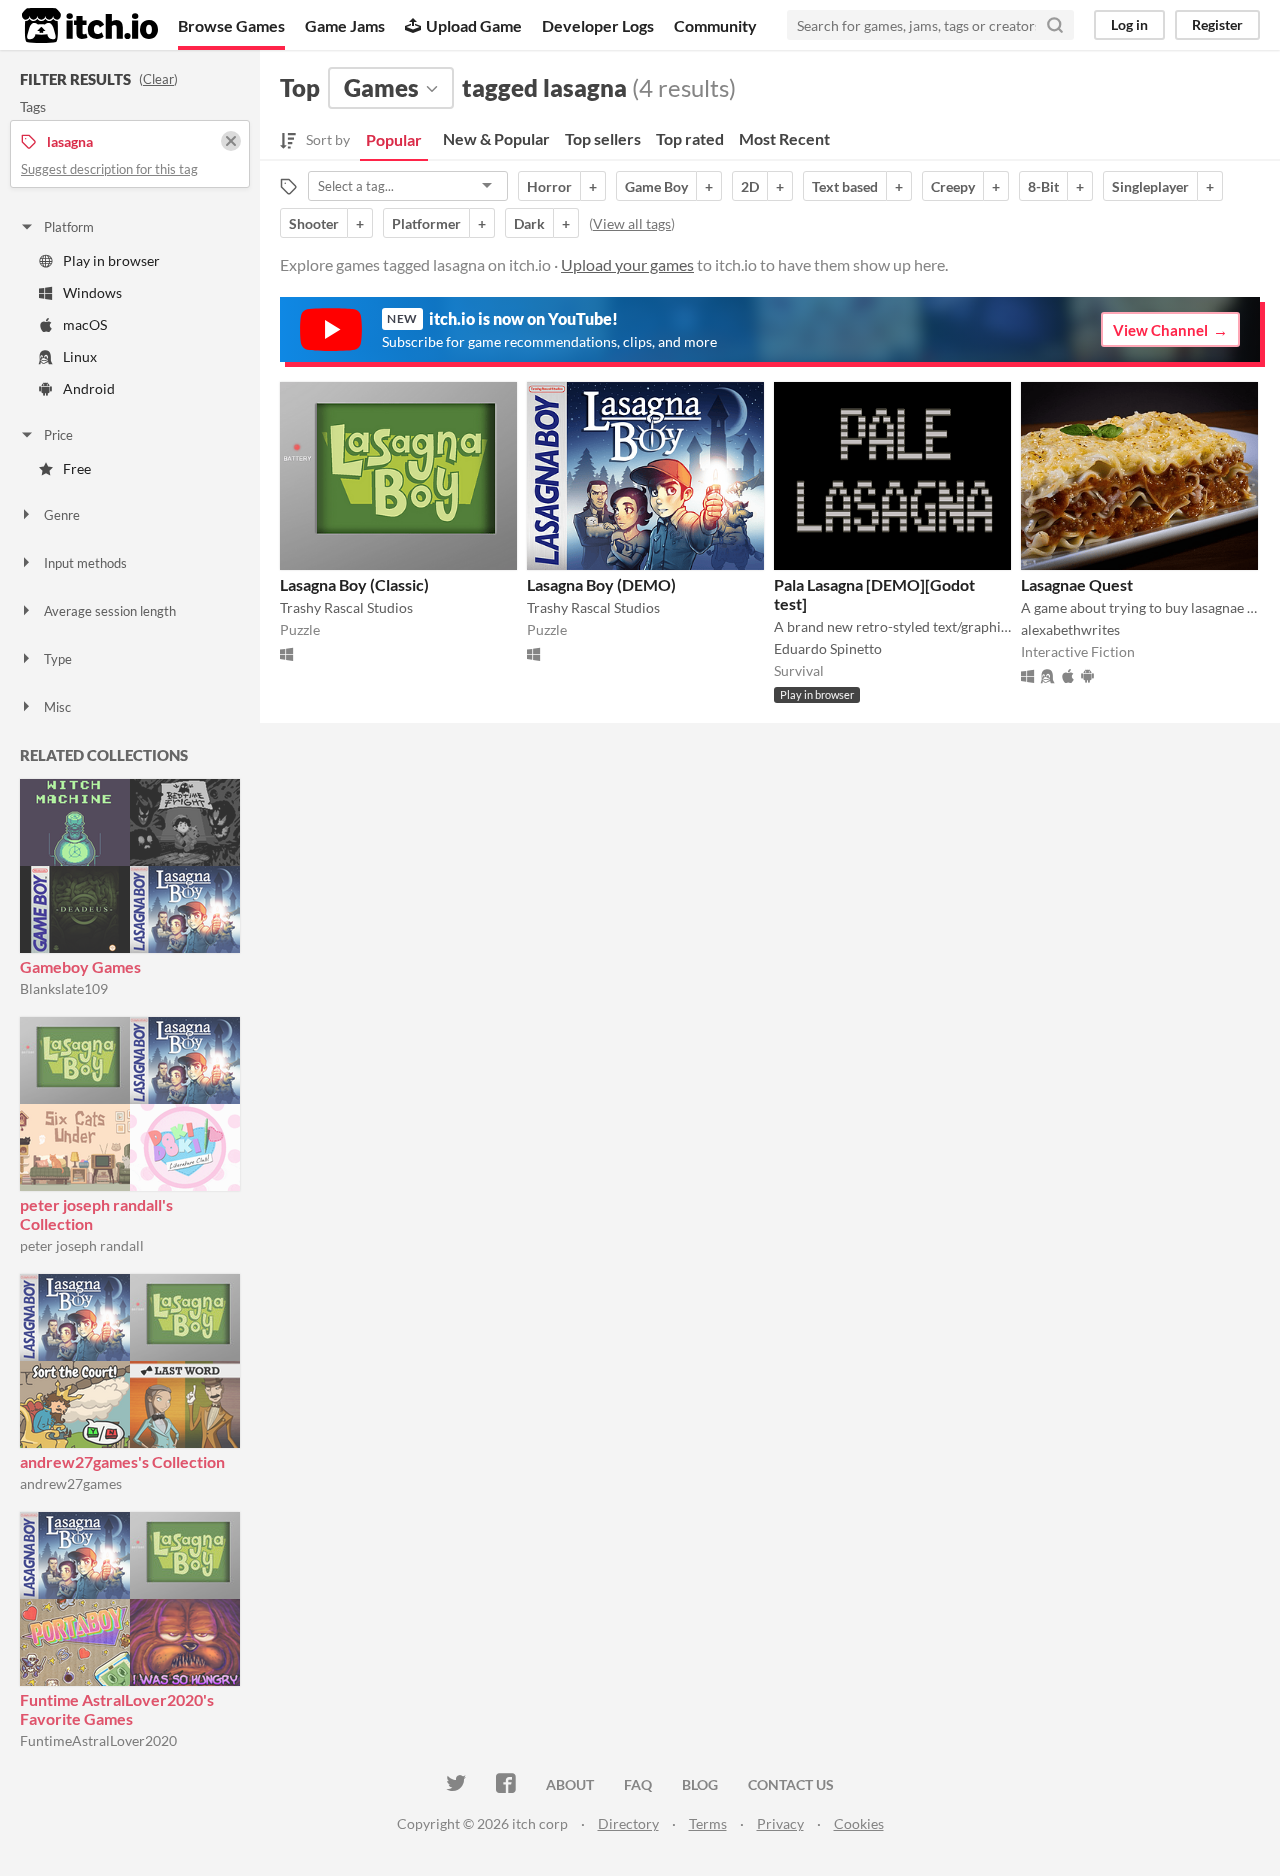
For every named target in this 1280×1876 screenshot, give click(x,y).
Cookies (859, 1823)
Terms (708, 1823)
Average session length (110, 611)
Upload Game (474, 25)
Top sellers (603, 138)
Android (89, 388)
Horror (549, 186)
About (570, 1784)
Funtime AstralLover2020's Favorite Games (117, 1709)
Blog (700, 1784)
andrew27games (71, 1483)
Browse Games (231, 25)
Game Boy (656, 186)
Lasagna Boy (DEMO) (601, 584)
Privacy (780, 1823)
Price (58, 435)
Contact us (791, 1784)
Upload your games (627, 264)
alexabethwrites (1070, 629)
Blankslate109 (64, 988)
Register (1217, 24)
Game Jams (345, 25)
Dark (529, 223)
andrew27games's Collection (122, 1461)
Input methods (85, 563)
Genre (62, 515)
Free (77, 468)
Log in (1129, 24)
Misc (57, 707)
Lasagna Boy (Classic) (354, 584)
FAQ (638, 1784)
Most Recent (784, 138)
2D (750, 186)
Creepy (953, 186)
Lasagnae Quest (1077, 584)
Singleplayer (1150, 186)
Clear (158, 79)
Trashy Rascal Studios (346, 607)
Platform (69, 227)
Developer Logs (598, 25)
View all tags (632, 223)
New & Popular (496, 138)
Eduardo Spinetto (828, 648)
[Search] (1055, 25)
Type (58, 659)
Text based (845, 186)
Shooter (314, 223)
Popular (394, 139)
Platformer (426, 223)
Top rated (690, 138)
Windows (92, 292)
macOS (85, 324)
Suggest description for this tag (109, 169)
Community (715, 25)
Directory (628, 1823)
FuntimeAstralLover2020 (98, 1740)
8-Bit (1043, 186)
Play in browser (111, 260)
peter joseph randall (82, 1245)
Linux (80, 356)
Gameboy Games (80, 966)
